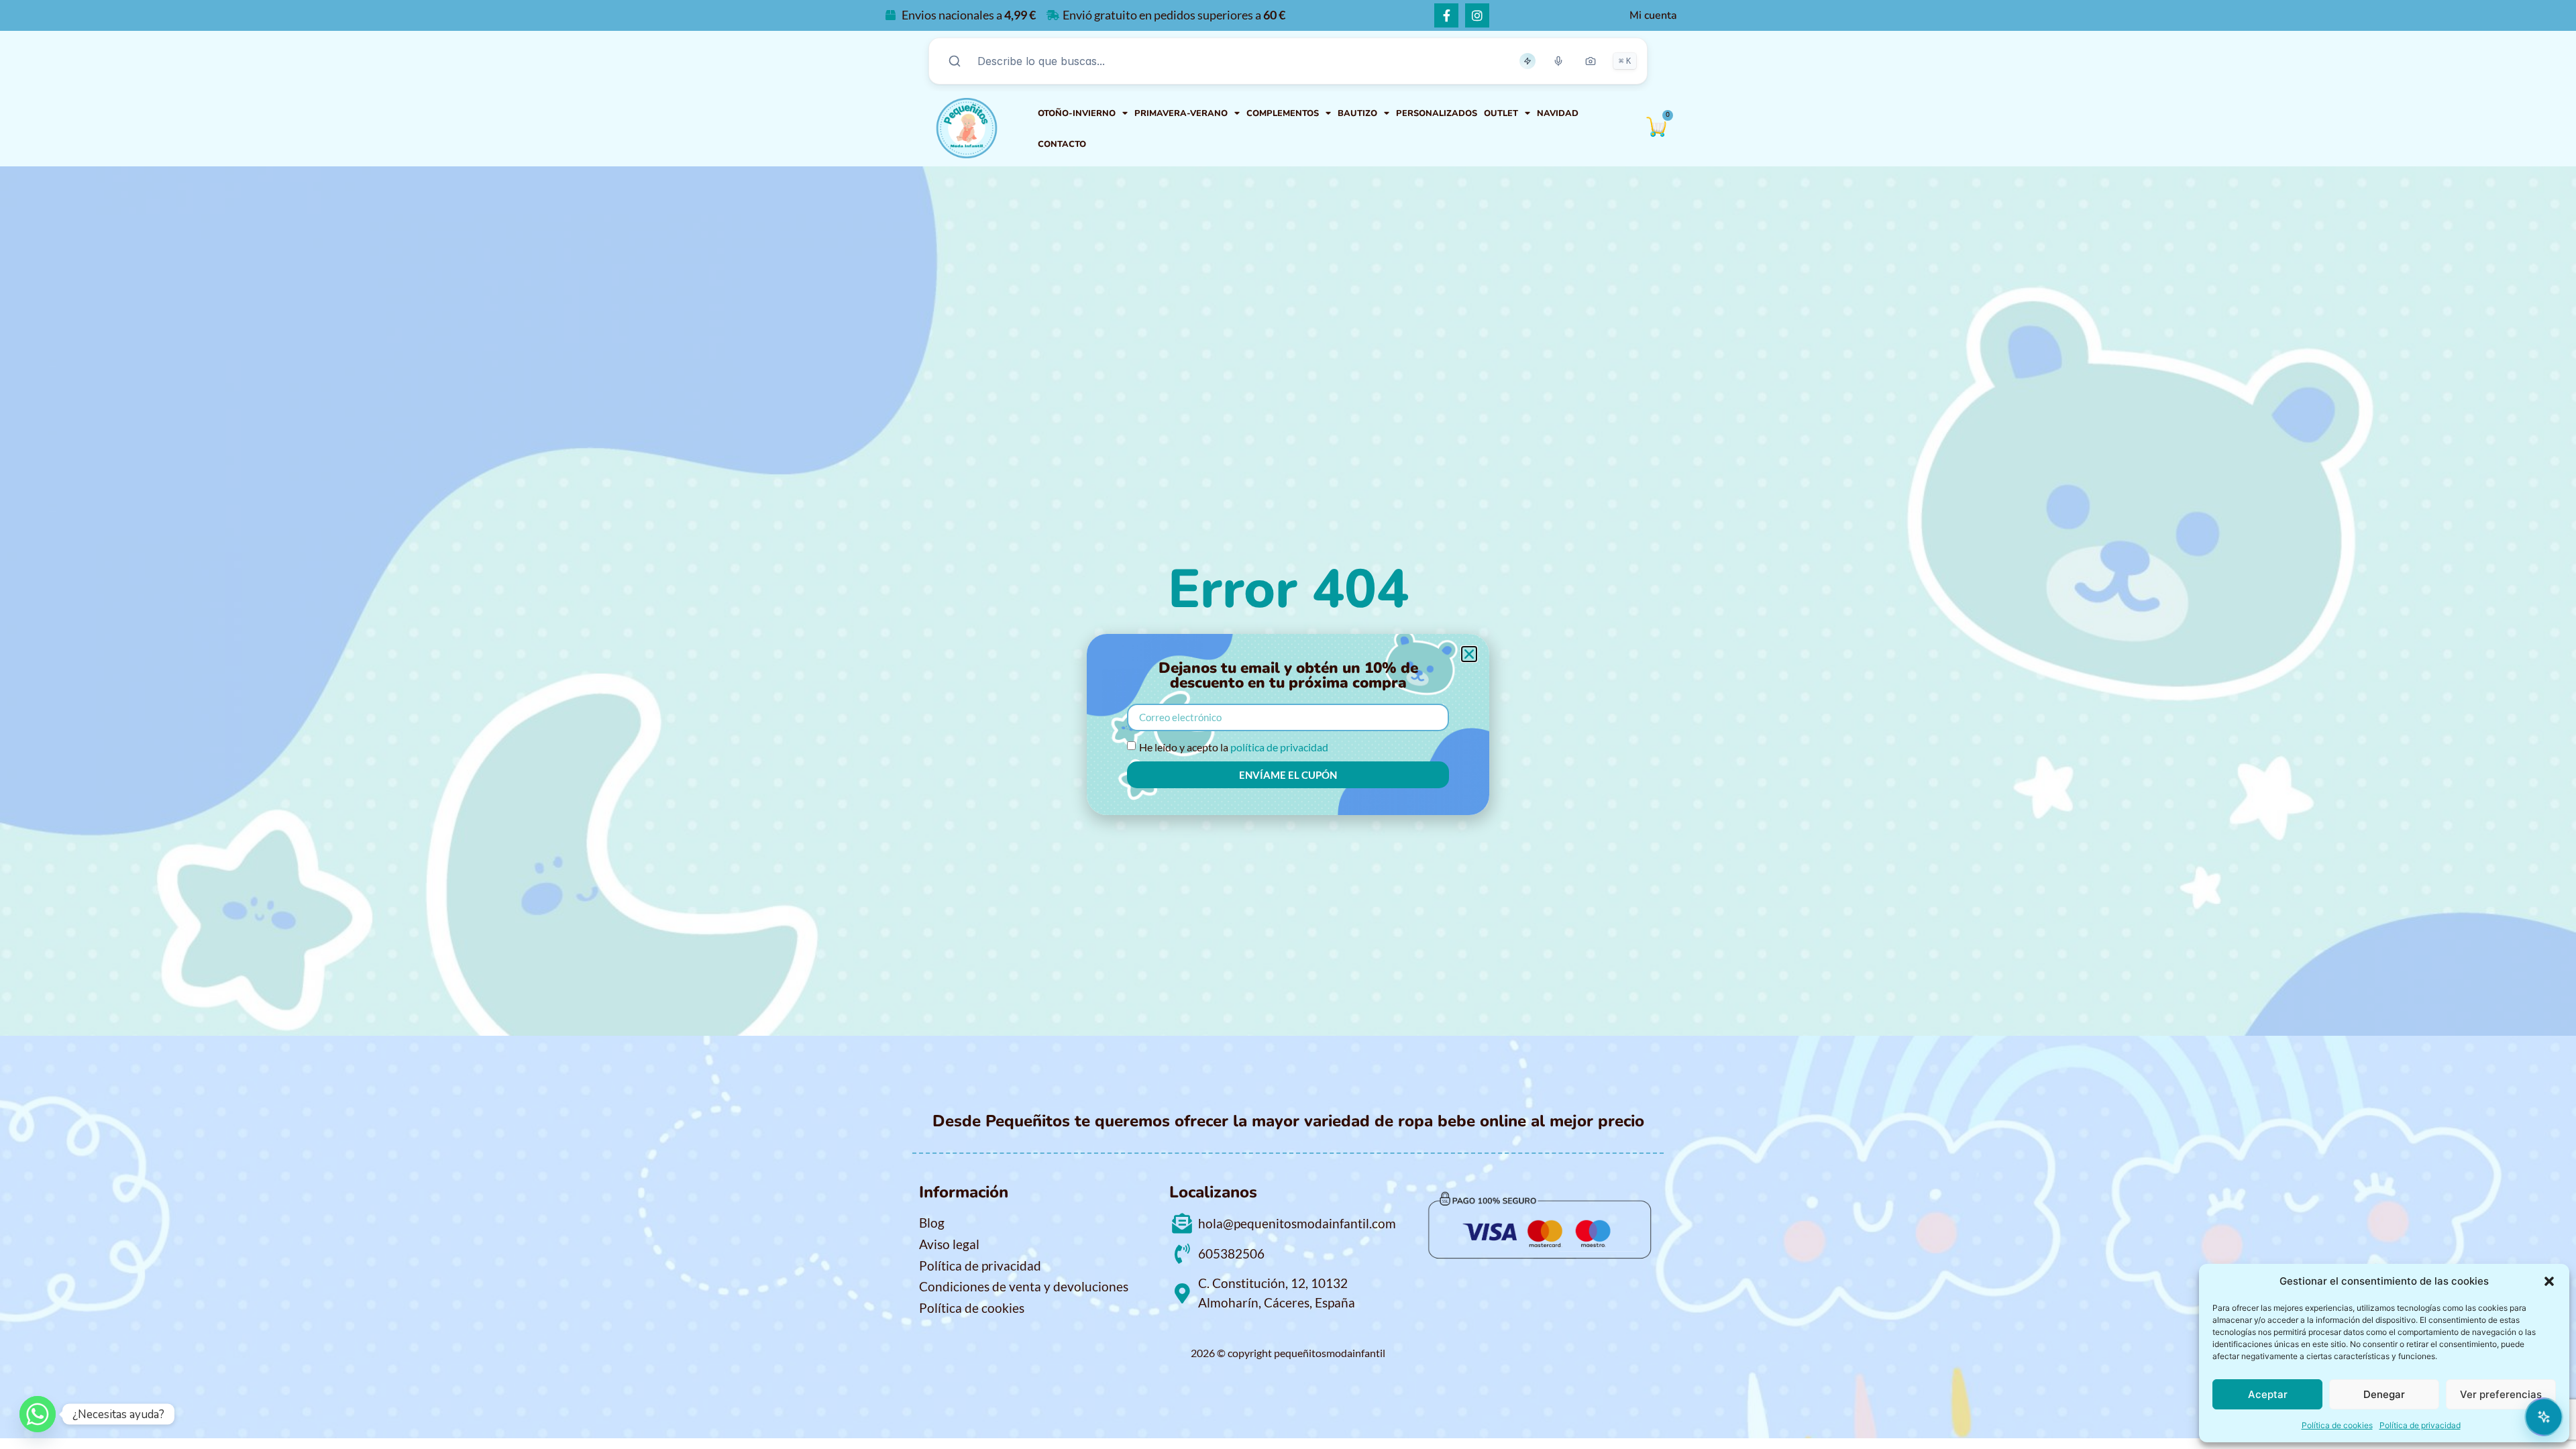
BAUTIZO (1357, 113)
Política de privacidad (2420, 1425)
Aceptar (2268, 1394)
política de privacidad (1279, 747)
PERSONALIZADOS (1437, 113)
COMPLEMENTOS (1283, 113)
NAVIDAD (1558, 113)
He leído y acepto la (1234, 747)
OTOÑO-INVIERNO (1077, 113)
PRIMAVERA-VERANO (1181, 113)
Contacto (1062, 144)
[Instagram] (1477, 15)
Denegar (2384, 1394)
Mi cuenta (1653, 15)
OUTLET (1501, 113)
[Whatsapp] (38, 1414)
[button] (2549, 1281)
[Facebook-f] (1446, 15)
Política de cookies (2337, 1425)
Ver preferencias (2501, 1394)
